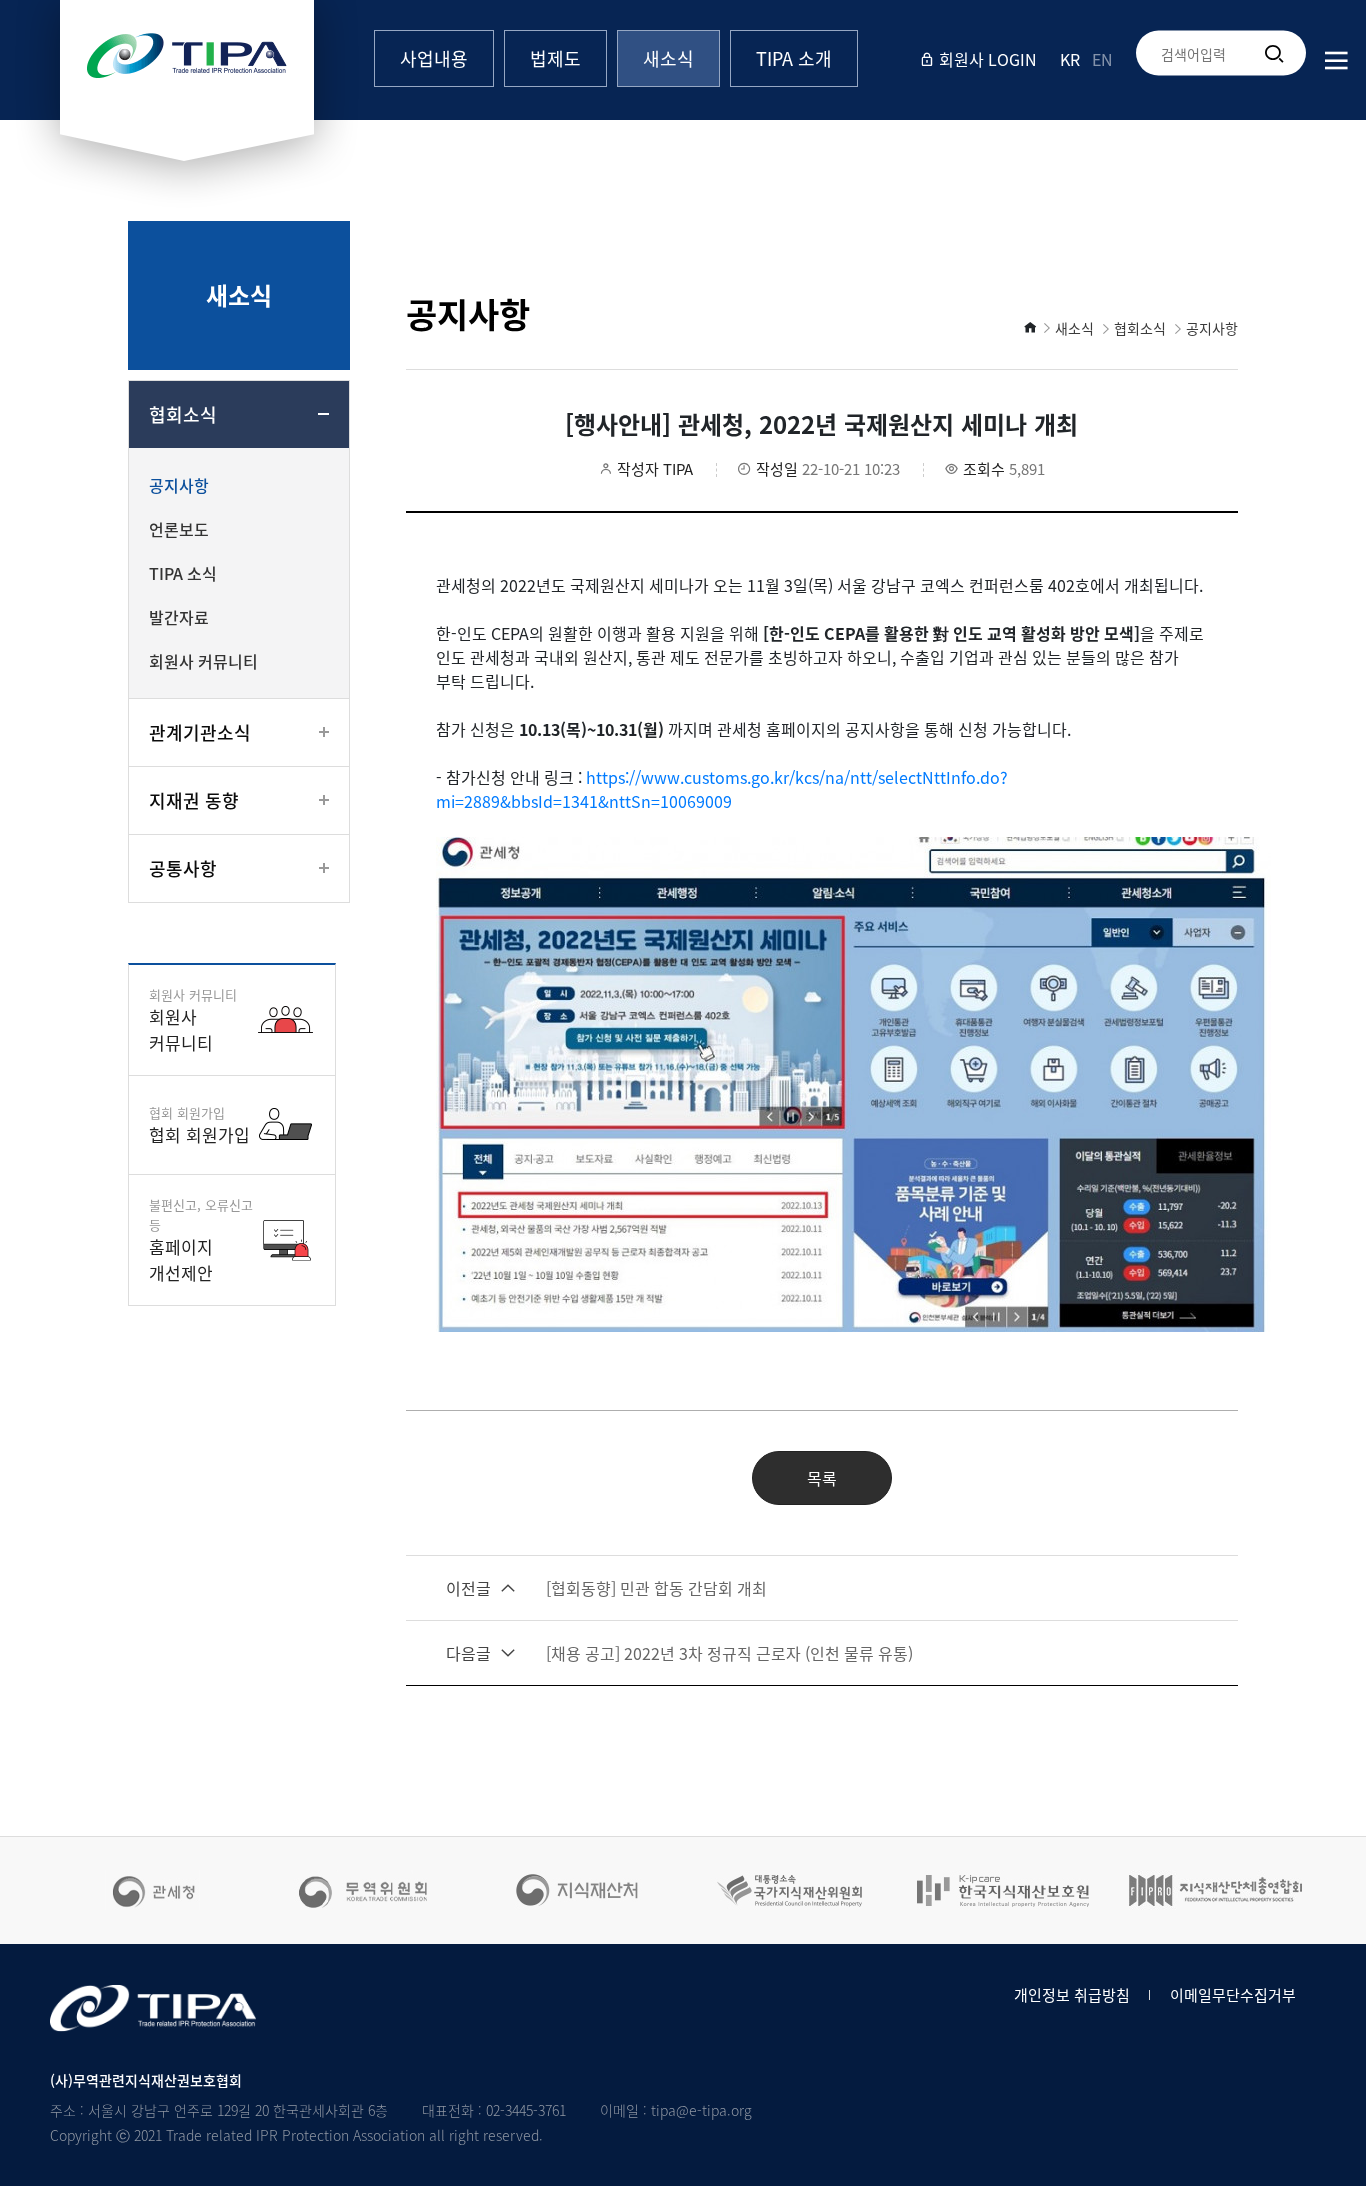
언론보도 (179, 529)
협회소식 (183, 414)
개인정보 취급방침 (1072, 1995)
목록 (822, 1478)
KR (1070, 59)
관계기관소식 (200, 732)
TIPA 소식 (183, 573)
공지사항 (179, 485)
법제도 (555, 58)
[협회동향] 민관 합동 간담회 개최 (606, 1588)
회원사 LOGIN (986, 59)
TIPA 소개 (794, 58)
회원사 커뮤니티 (203, 661)
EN (1102, 59)
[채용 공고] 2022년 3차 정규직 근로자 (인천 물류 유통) (679, 1653)
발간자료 (179, 617)
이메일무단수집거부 (1233, 1995)
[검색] (1274, 53)
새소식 (668, 58)
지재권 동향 (194, 800)
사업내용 (434, 58)
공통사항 (183, 868)
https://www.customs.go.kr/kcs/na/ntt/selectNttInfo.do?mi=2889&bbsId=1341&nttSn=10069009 (722, 789)
